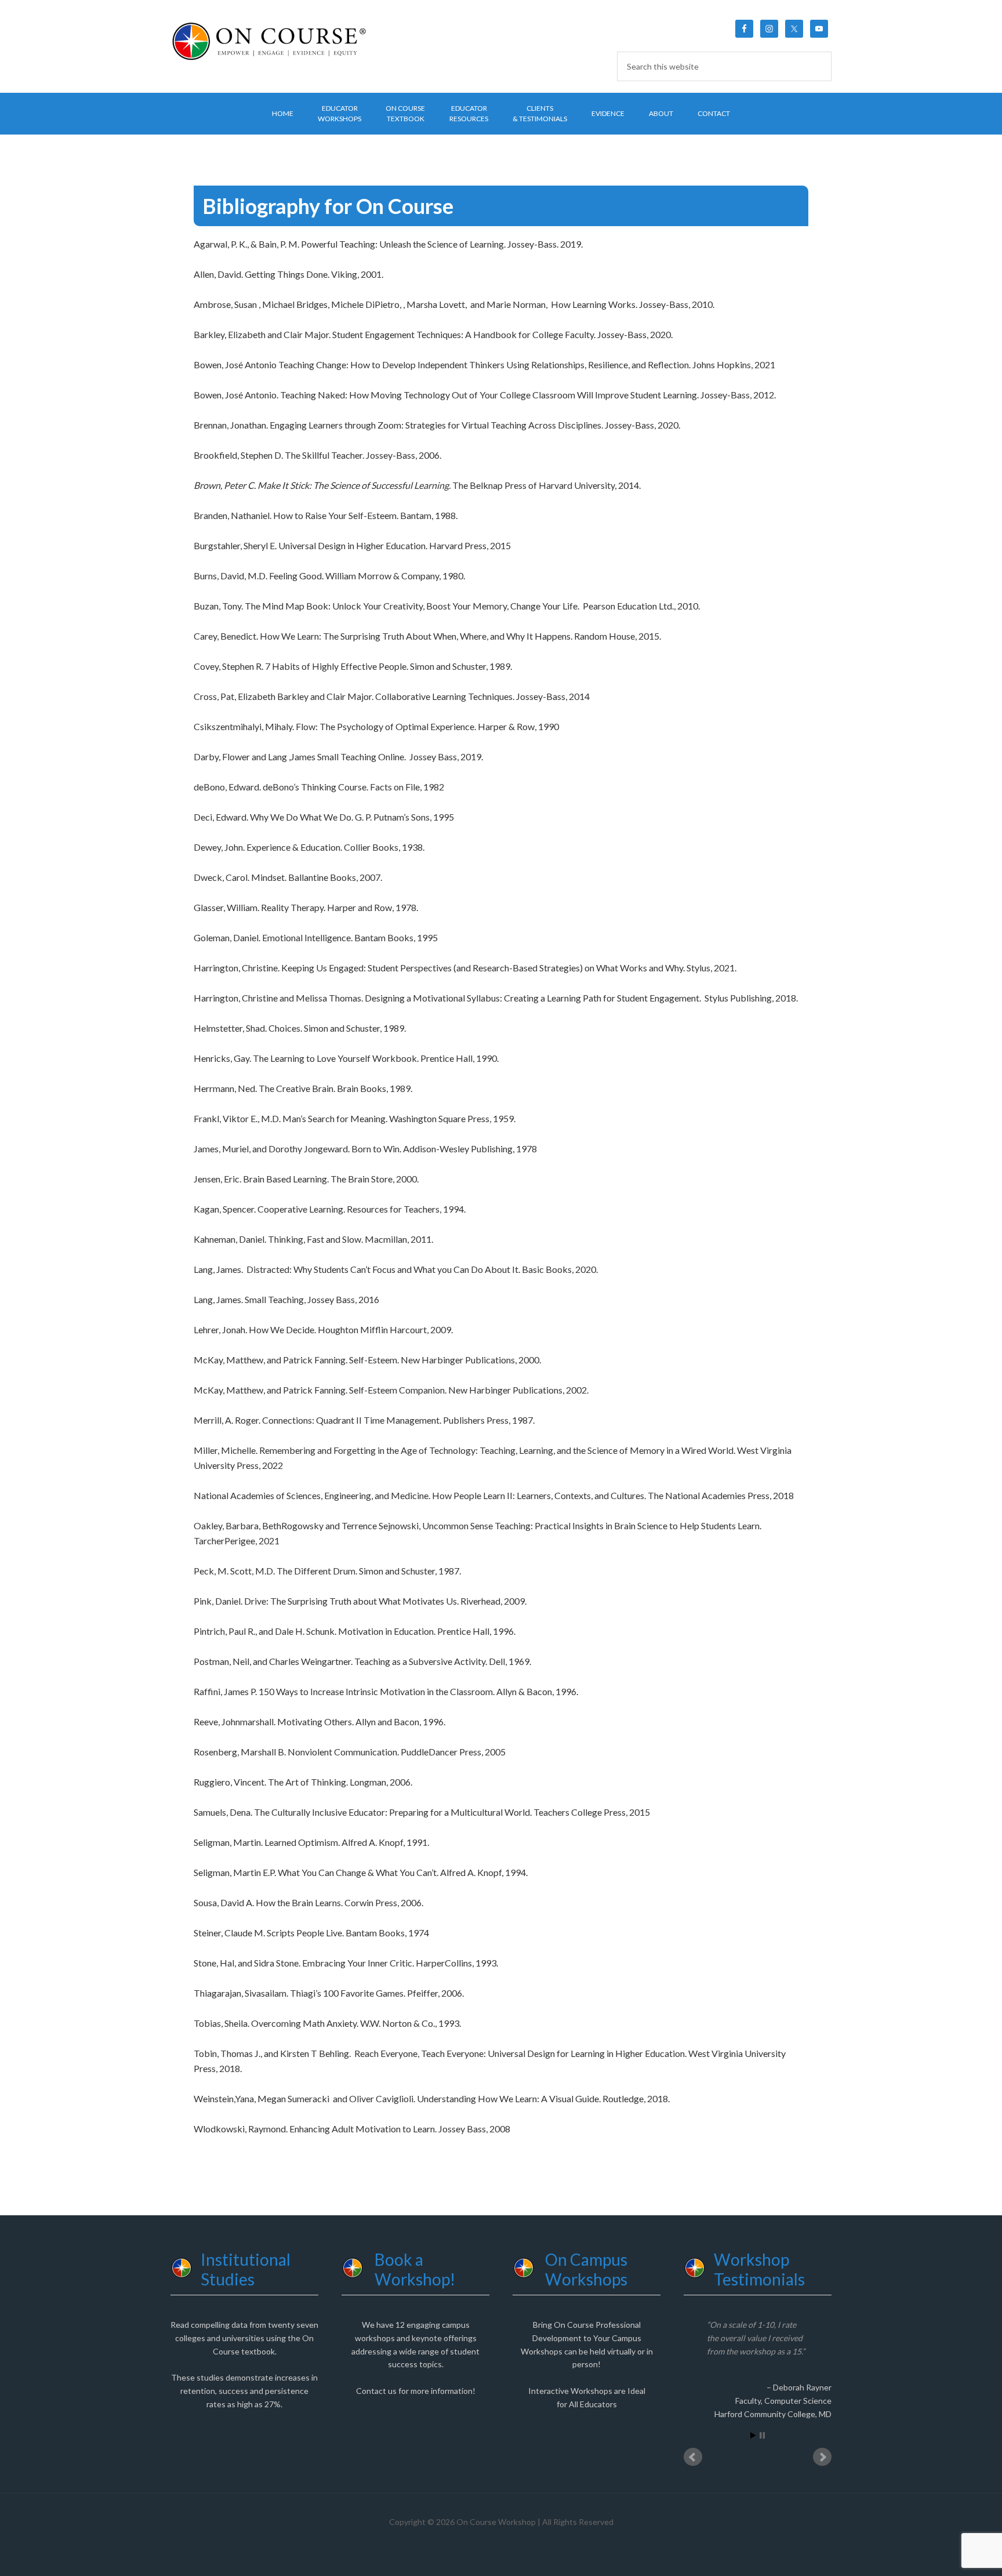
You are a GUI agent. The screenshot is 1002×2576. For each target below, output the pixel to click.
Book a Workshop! (415, 2269)
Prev (693, 2457)
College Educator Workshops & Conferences (269, 41)
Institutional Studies (246, 2269)
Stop (762, 2435)
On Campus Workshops (586, 2269)
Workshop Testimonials (759, 2269)
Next (822, 2457)
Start (753, 2435)
